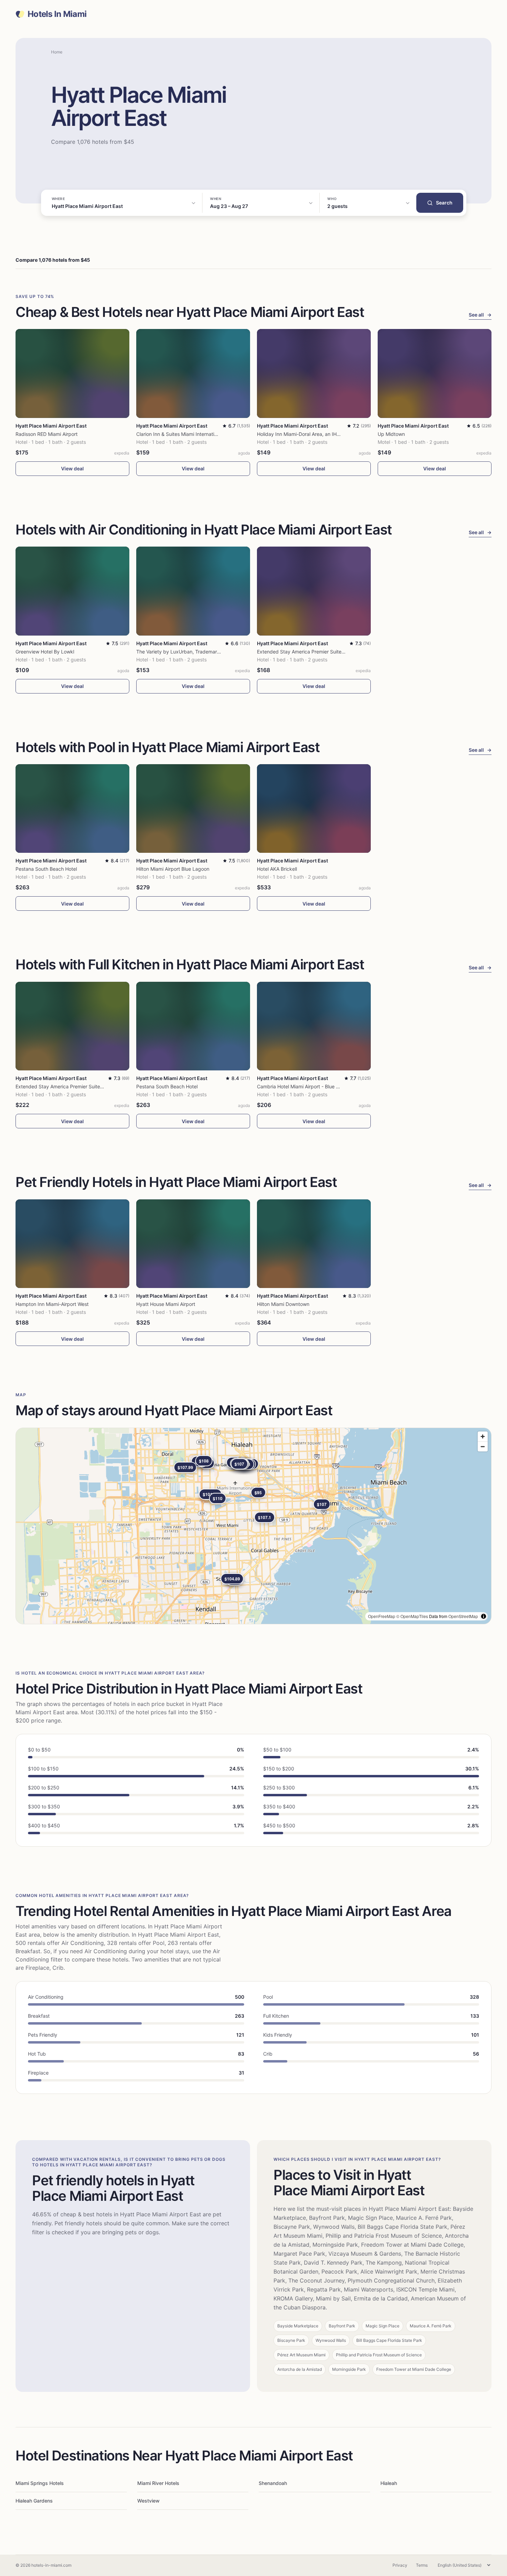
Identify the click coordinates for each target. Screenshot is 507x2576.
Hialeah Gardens (34, 2501)
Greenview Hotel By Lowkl (45, 652)
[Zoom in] (483, 1436)
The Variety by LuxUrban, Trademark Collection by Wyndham (205, 652)
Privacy (400, 2565)
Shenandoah (273, 2483)
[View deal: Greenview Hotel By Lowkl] (72, 591)
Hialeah (389, 2483)
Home (57, 52)
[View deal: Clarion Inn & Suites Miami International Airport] (193, 373)
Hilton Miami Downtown (283, 1304)
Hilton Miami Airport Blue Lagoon (173, 869)
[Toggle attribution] (484, 1616)
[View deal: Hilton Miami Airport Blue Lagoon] (193, 808)
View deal (72, 468)
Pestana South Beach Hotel (46, 869)
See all (480, 315)
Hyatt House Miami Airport (166, 1304)
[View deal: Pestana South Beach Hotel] (72, 808)
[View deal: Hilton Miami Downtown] (314, 1244)
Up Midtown (391, 434)
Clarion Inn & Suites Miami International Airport (188, 434)
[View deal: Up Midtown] (435, 373)
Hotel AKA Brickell (277, 869)
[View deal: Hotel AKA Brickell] (314, 808)
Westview (148, 2501)
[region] (254, 1526)
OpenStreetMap (463, 1616)
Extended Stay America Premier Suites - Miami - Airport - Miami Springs (338, 652)
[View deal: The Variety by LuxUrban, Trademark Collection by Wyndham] (193, 591)
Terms (422, 2565)
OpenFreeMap (382, 1616)
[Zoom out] (483, 1446)
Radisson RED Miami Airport (47, 434)
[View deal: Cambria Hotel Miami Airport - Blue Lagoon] (314, 1026)
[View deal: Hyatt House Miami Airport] (193, 1244)
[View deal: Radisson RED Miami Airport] (72, 373)
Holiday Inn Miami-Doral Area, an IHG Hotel (305, 434)
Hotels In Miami (57, 14)
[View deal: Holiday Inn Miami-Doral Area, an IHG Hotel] (314, 373)
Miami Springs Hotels (40, 2483)
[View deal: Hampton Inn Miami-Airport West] (72, 1244)
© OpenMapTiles (412, 1616)
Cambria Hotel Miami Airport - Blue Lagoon (305, 1086)
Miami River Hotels (158, 2483)
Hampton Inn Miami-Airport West (52, 1304)
